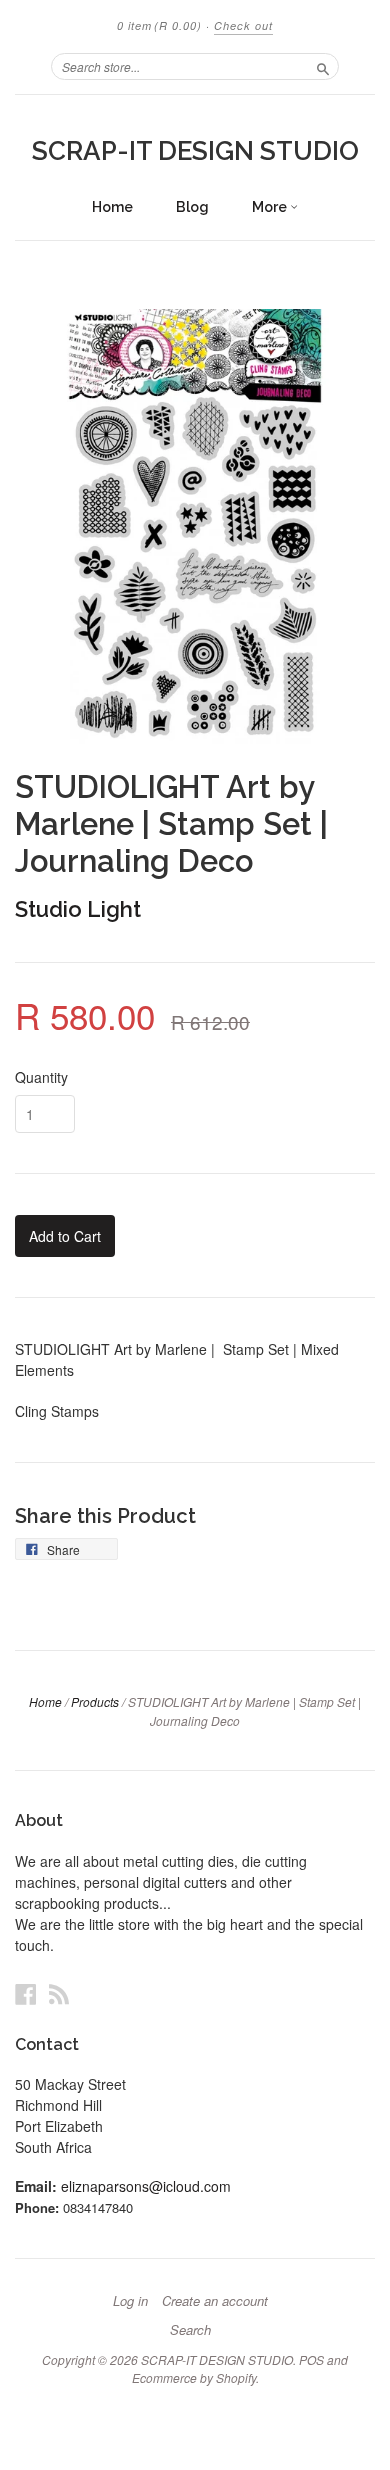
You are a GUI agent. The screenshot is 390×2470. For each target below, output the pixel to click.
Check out (243, 25)
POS (311, 2359)
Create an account (215, 2301)
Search (190, 2330)
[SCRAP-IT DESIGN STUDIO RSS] (59, 1993)
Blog (192, 207)
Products (95, 1701)
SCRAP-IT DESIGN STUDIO (195, 151)
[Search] (323, 66)
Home (112, 207)
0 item (159, 25)
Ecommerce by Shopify (194, 2377)
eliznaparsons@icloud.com (146, 2186)
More (271, 207)
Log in (130, 2301)
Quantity (41, 1077)
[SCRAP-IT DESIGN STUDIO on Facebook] (26, 1993)
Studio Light (78, 909)
